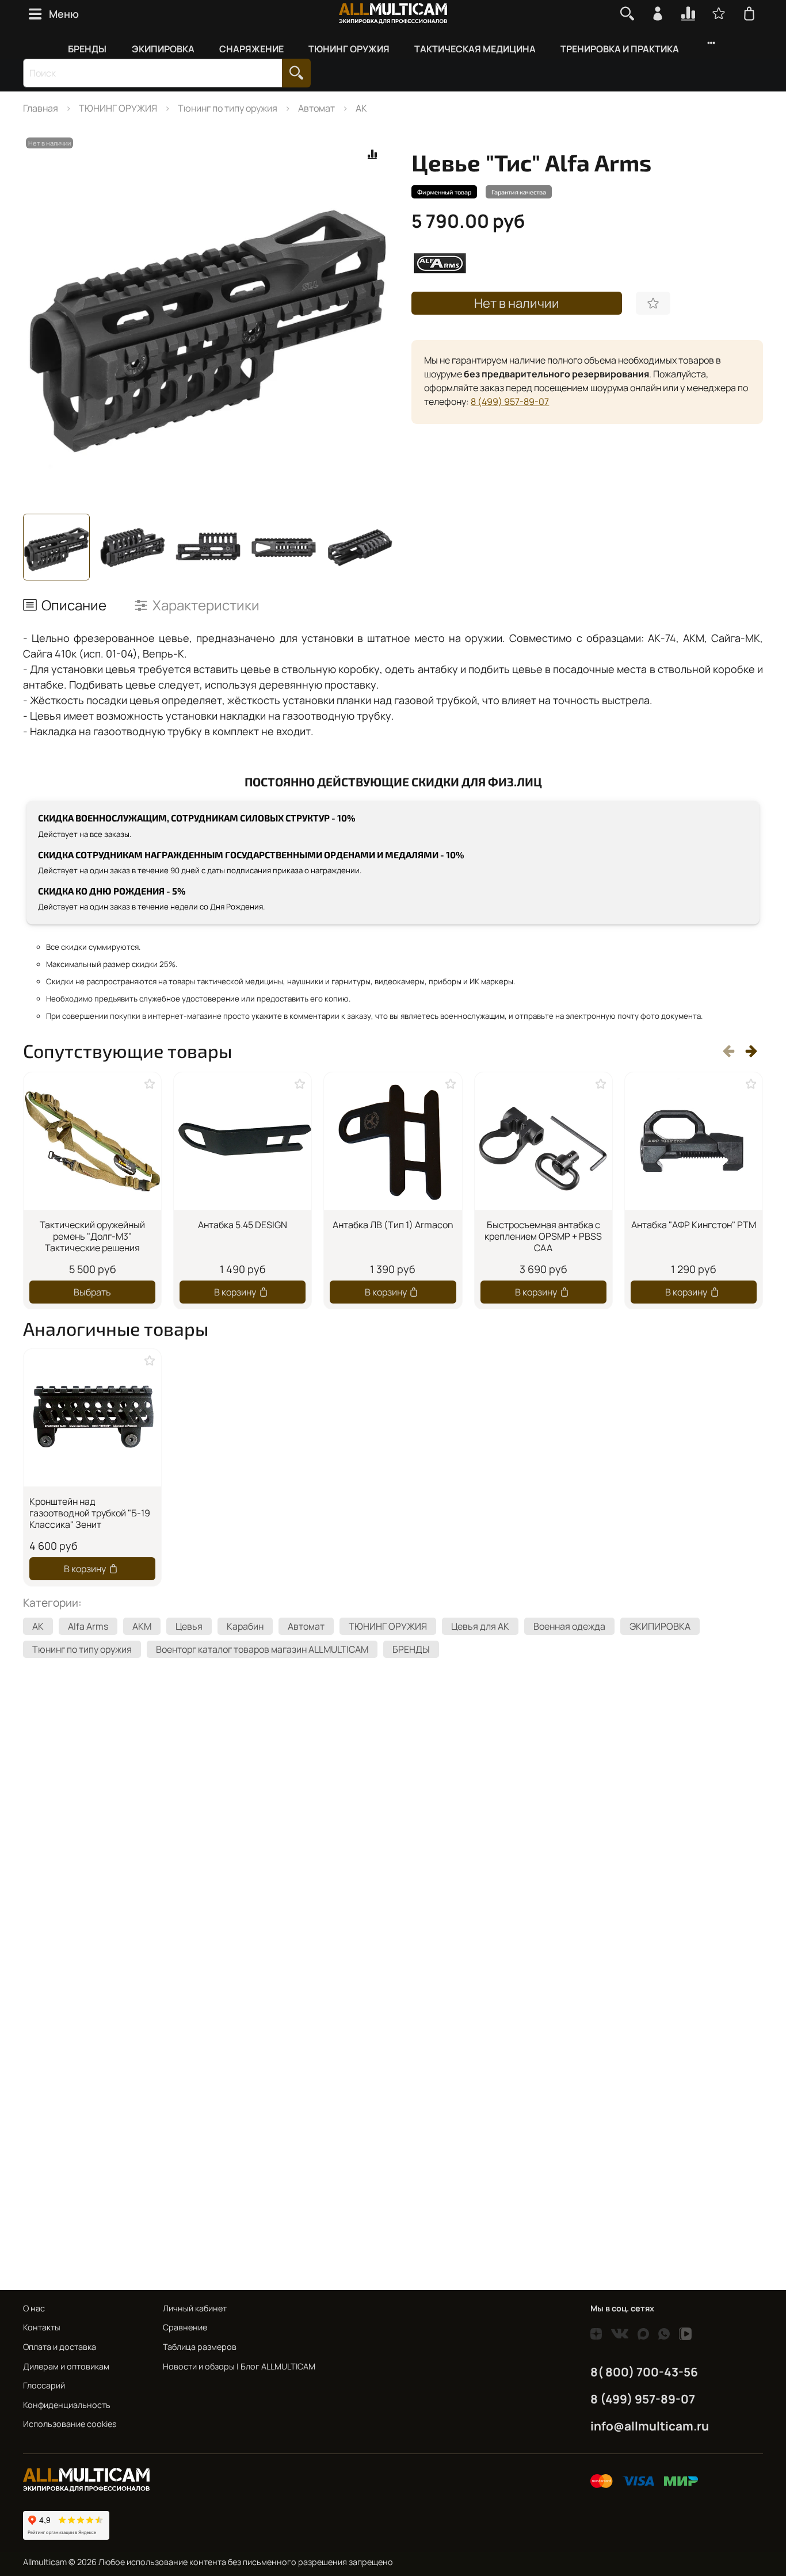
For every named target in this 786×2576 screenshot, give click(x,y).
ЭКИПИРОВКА (163, 49)
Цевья (189, 1626)
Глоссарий (44, 2385)
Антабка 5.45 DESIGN (243, 1225)
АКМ (142, 1626)
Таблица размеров (200, 2347)
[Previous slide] (41, 319)
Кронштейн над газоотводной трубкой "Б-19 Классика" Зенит (90, 1513)
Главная (41, 108)
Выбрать (92, 1291)
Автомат (316, 108)
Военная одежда (569, 1626)
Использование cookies (70, 2424)
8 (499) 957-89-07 (510, 402)
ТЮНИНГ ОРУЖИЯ (349, 49)
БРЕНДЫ (87, 49)
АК (361, 108)
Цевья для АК (480, 1626)
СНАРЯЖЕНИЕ (251, 49)
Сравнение (185, 2327)
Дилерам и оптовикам (66, 2366)
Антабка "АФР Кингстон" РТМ (694, 1225)
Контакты (42, 2327)
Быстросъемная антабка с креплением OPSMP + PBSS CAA (543, 1236)
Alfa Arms (88, 1626)
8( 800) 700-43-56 (644, 2372)
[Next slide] (375, 319)
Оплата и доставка (60, 2347)
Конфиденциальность (67, 2405)
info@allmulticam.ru (650, 2426)
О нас (34, 2308)
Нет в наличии (517, 303)
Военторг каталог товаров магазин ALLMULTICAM (262, 1649)
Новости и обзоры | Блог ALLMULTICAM (239, 2366)
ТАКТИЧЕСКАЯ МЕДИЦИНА (475, 49)
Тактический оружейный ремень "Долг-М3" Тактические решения (92, 1236)
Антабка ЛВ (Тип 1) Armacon (393, 1225)
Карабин (245, 1626)
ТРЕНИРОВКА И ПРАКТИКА (620, 49)
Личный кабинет (195, 2308)
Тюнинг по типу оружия (228, 108)
